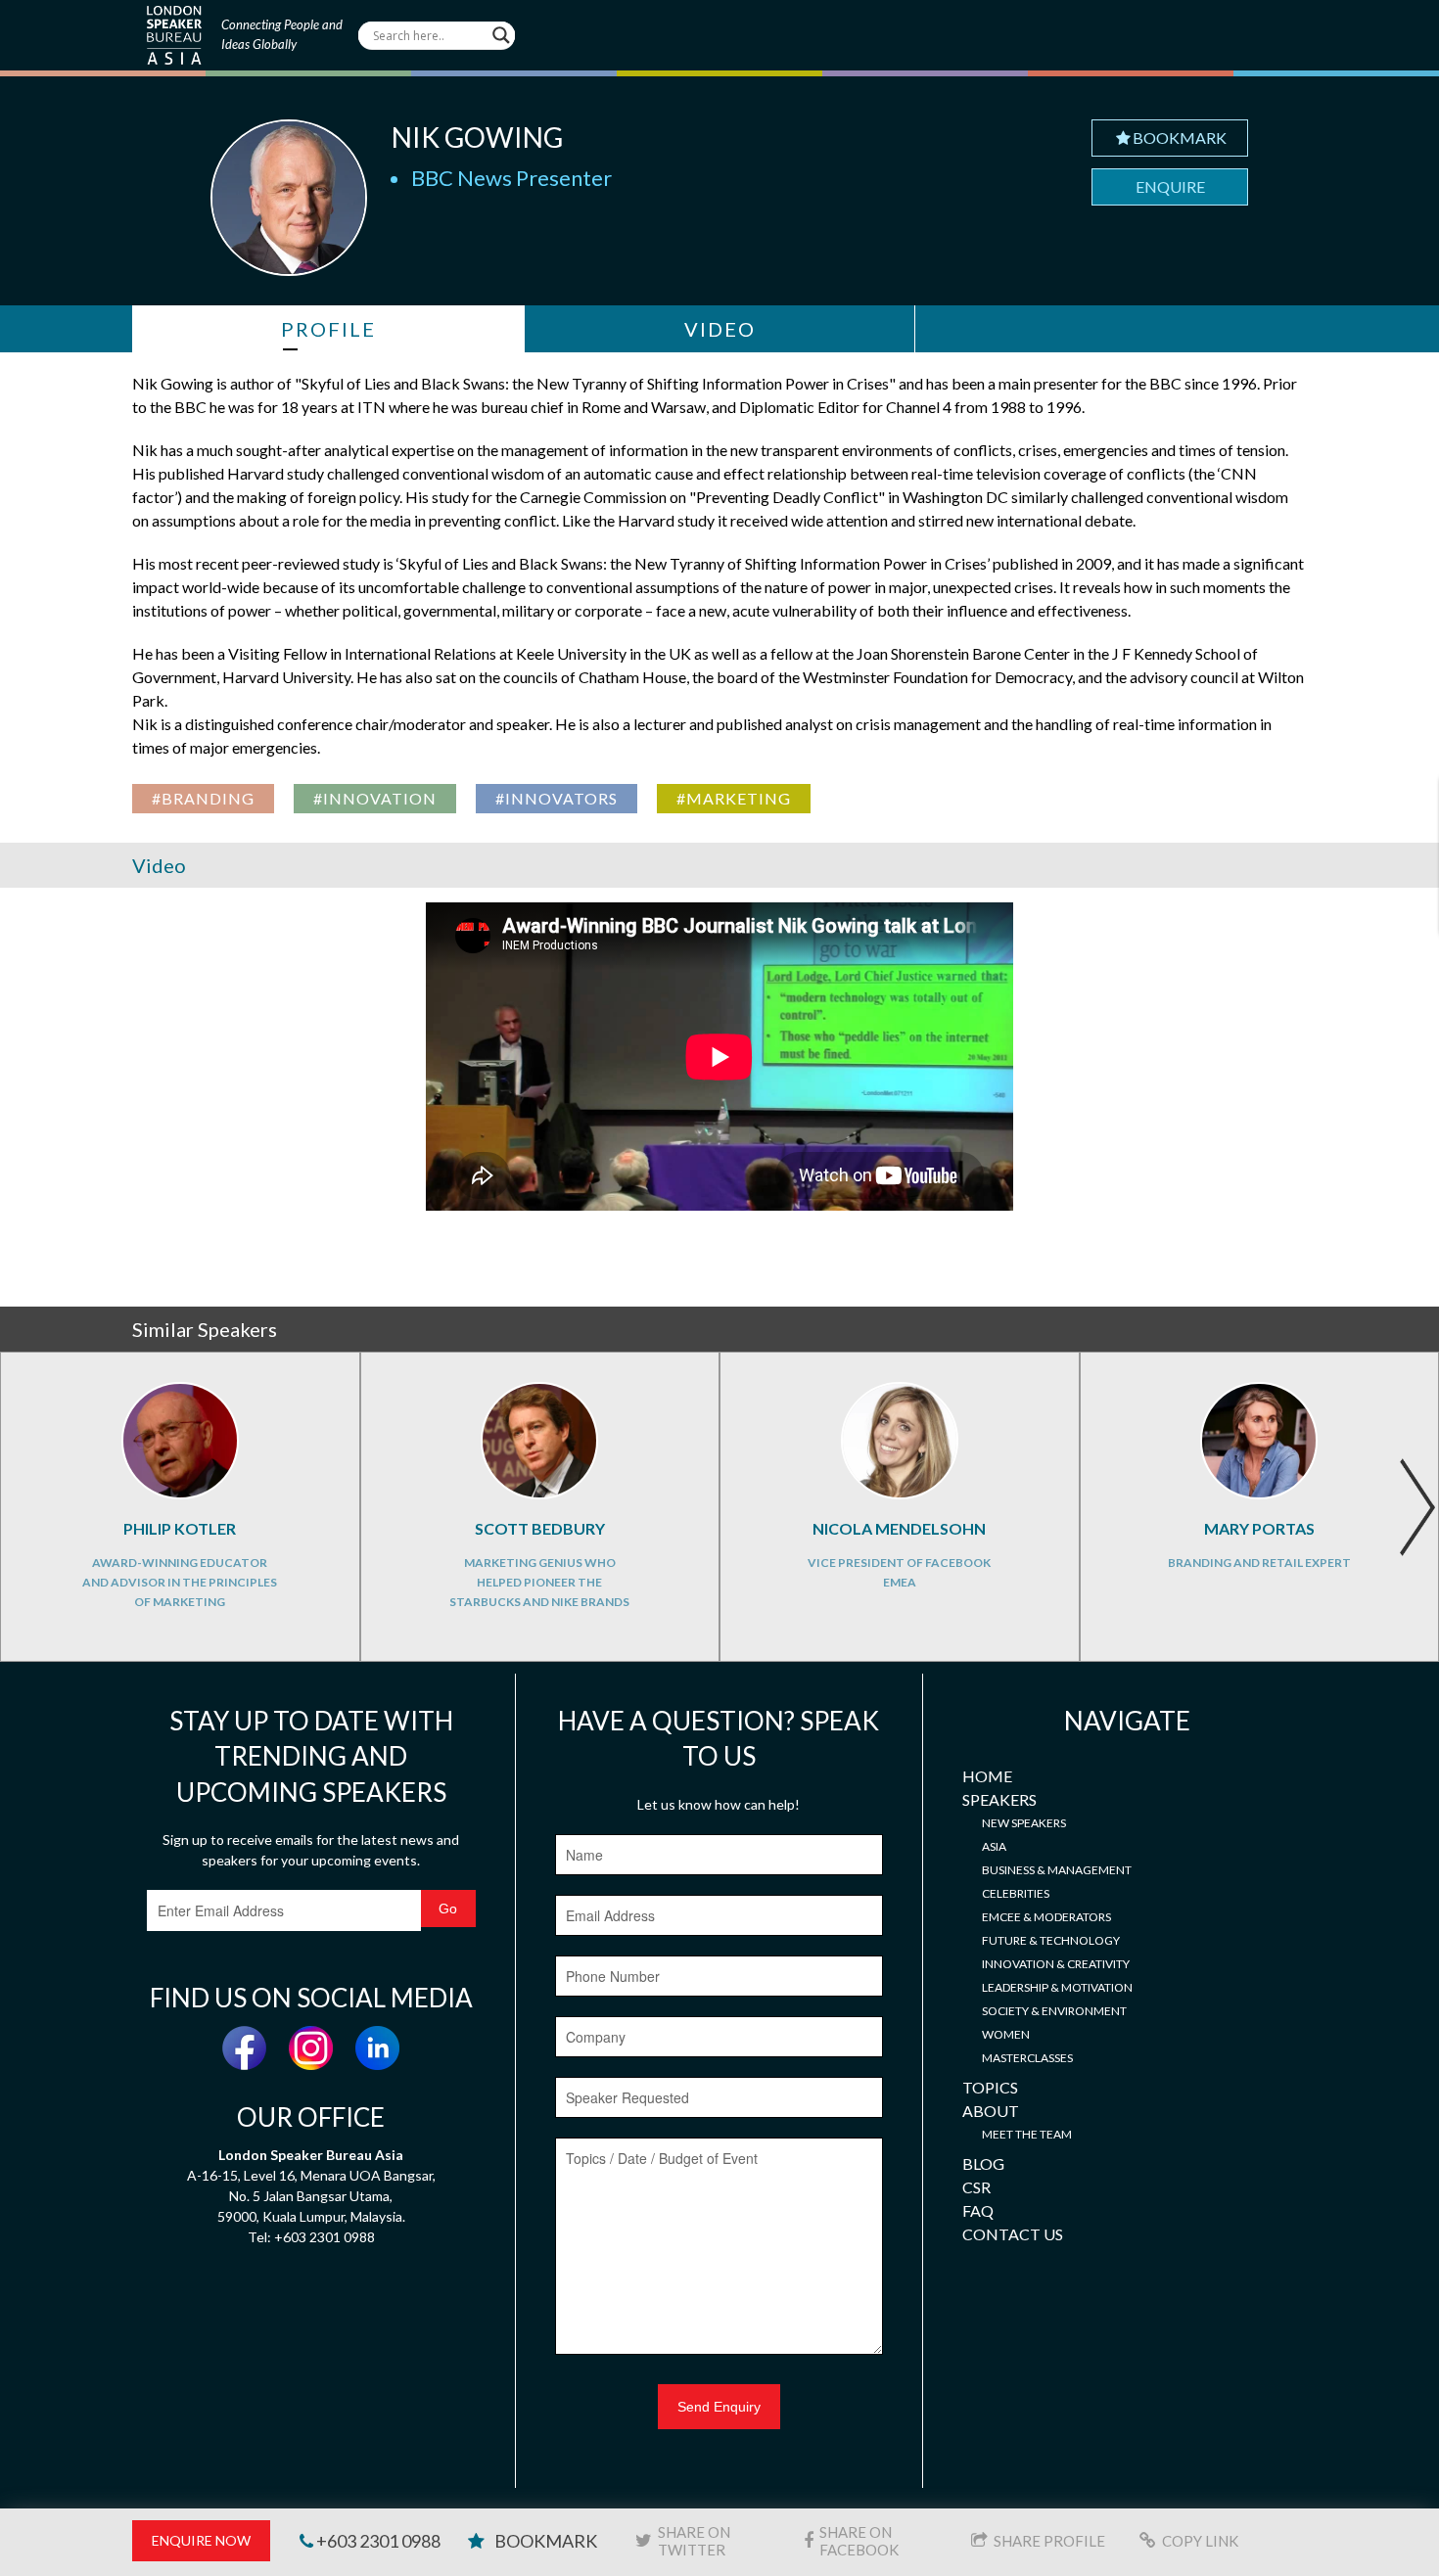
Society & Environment (1054, 2011)
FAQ (978, 2210)
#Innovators (557, 798)
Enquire (1170, 186)
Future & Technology (1051, 1940)
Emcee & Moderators (1046, 1917)
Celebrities (1016, 1893)
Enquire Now (201, 2540)
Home (987, 1776)
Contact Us (1013, 2234)
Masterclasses (1027, 2058)
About (991, 2111)
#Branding (203, 798)
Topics (990, 2087)
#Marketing (734, 798)
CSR (976, 2187)
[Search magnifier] (501, 35)
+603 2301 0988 (377, 2541)
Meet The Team (1027, 2134)
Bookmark (1180, 138)
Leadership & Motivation (1057, 1987)
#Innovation (375, 798)
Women (1006, 2034)
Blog (983, 2163)
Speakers (999, 1799)
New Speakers (1024, 1823)
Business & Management (1057, 1870)
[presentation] (1417, 1507)
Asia (994, 1846)
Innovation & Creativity (1056, 1964)
